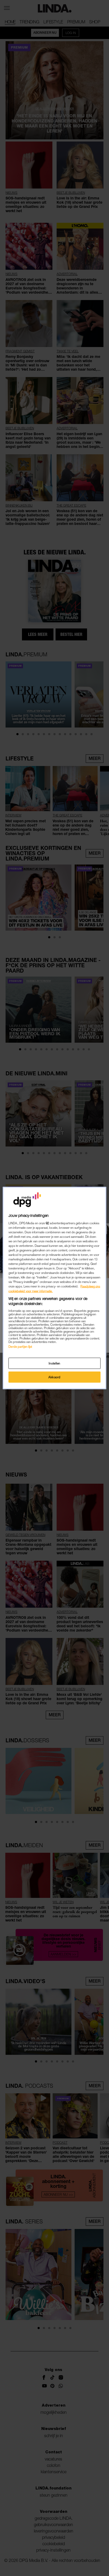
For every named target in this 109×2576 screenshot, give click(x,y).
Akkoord (54, 1377)
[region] (54, 1288)
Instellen (54, 1363)
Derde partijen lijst (20, 1346)
